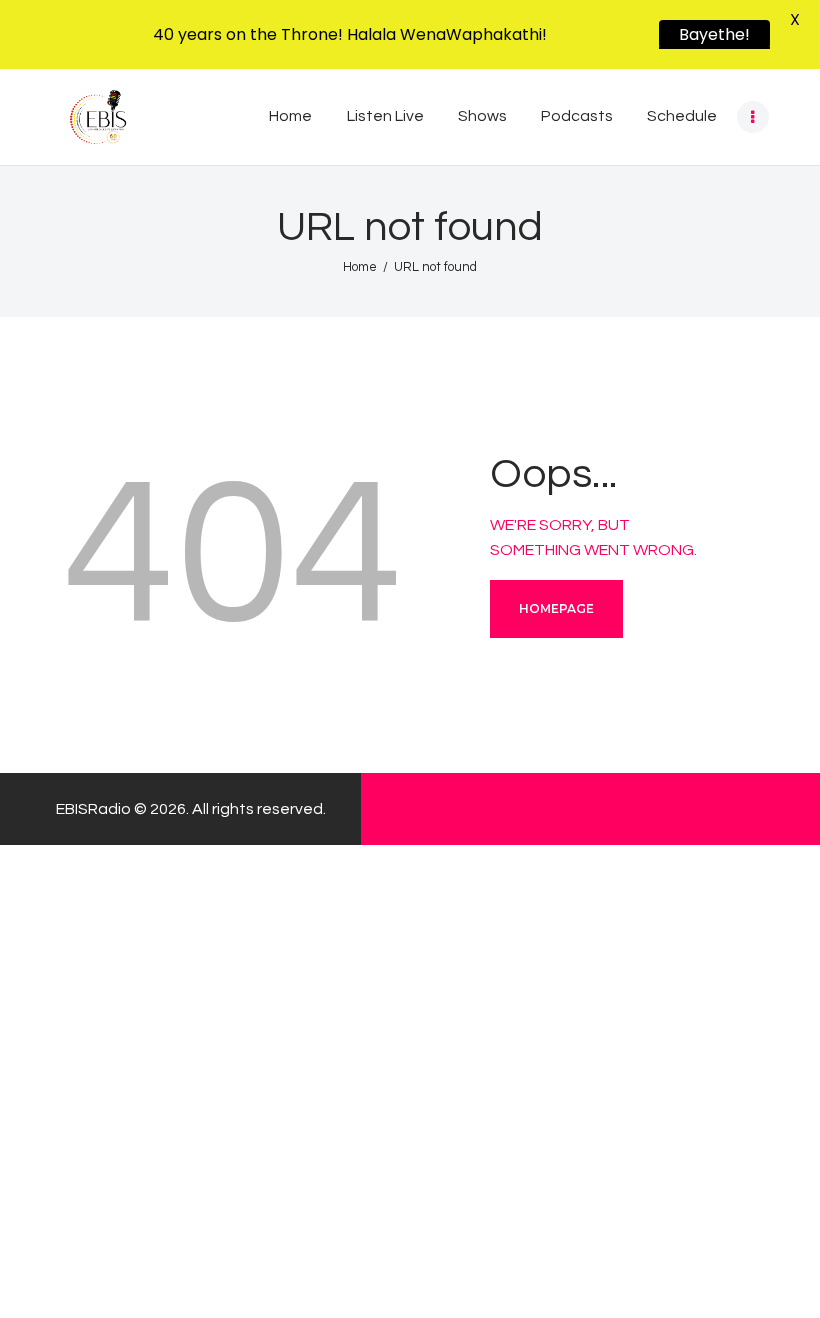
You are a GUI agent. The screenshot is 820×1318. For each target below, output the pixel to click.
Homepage (556, 608)
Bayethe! (714, 34)
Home (360, 267)
